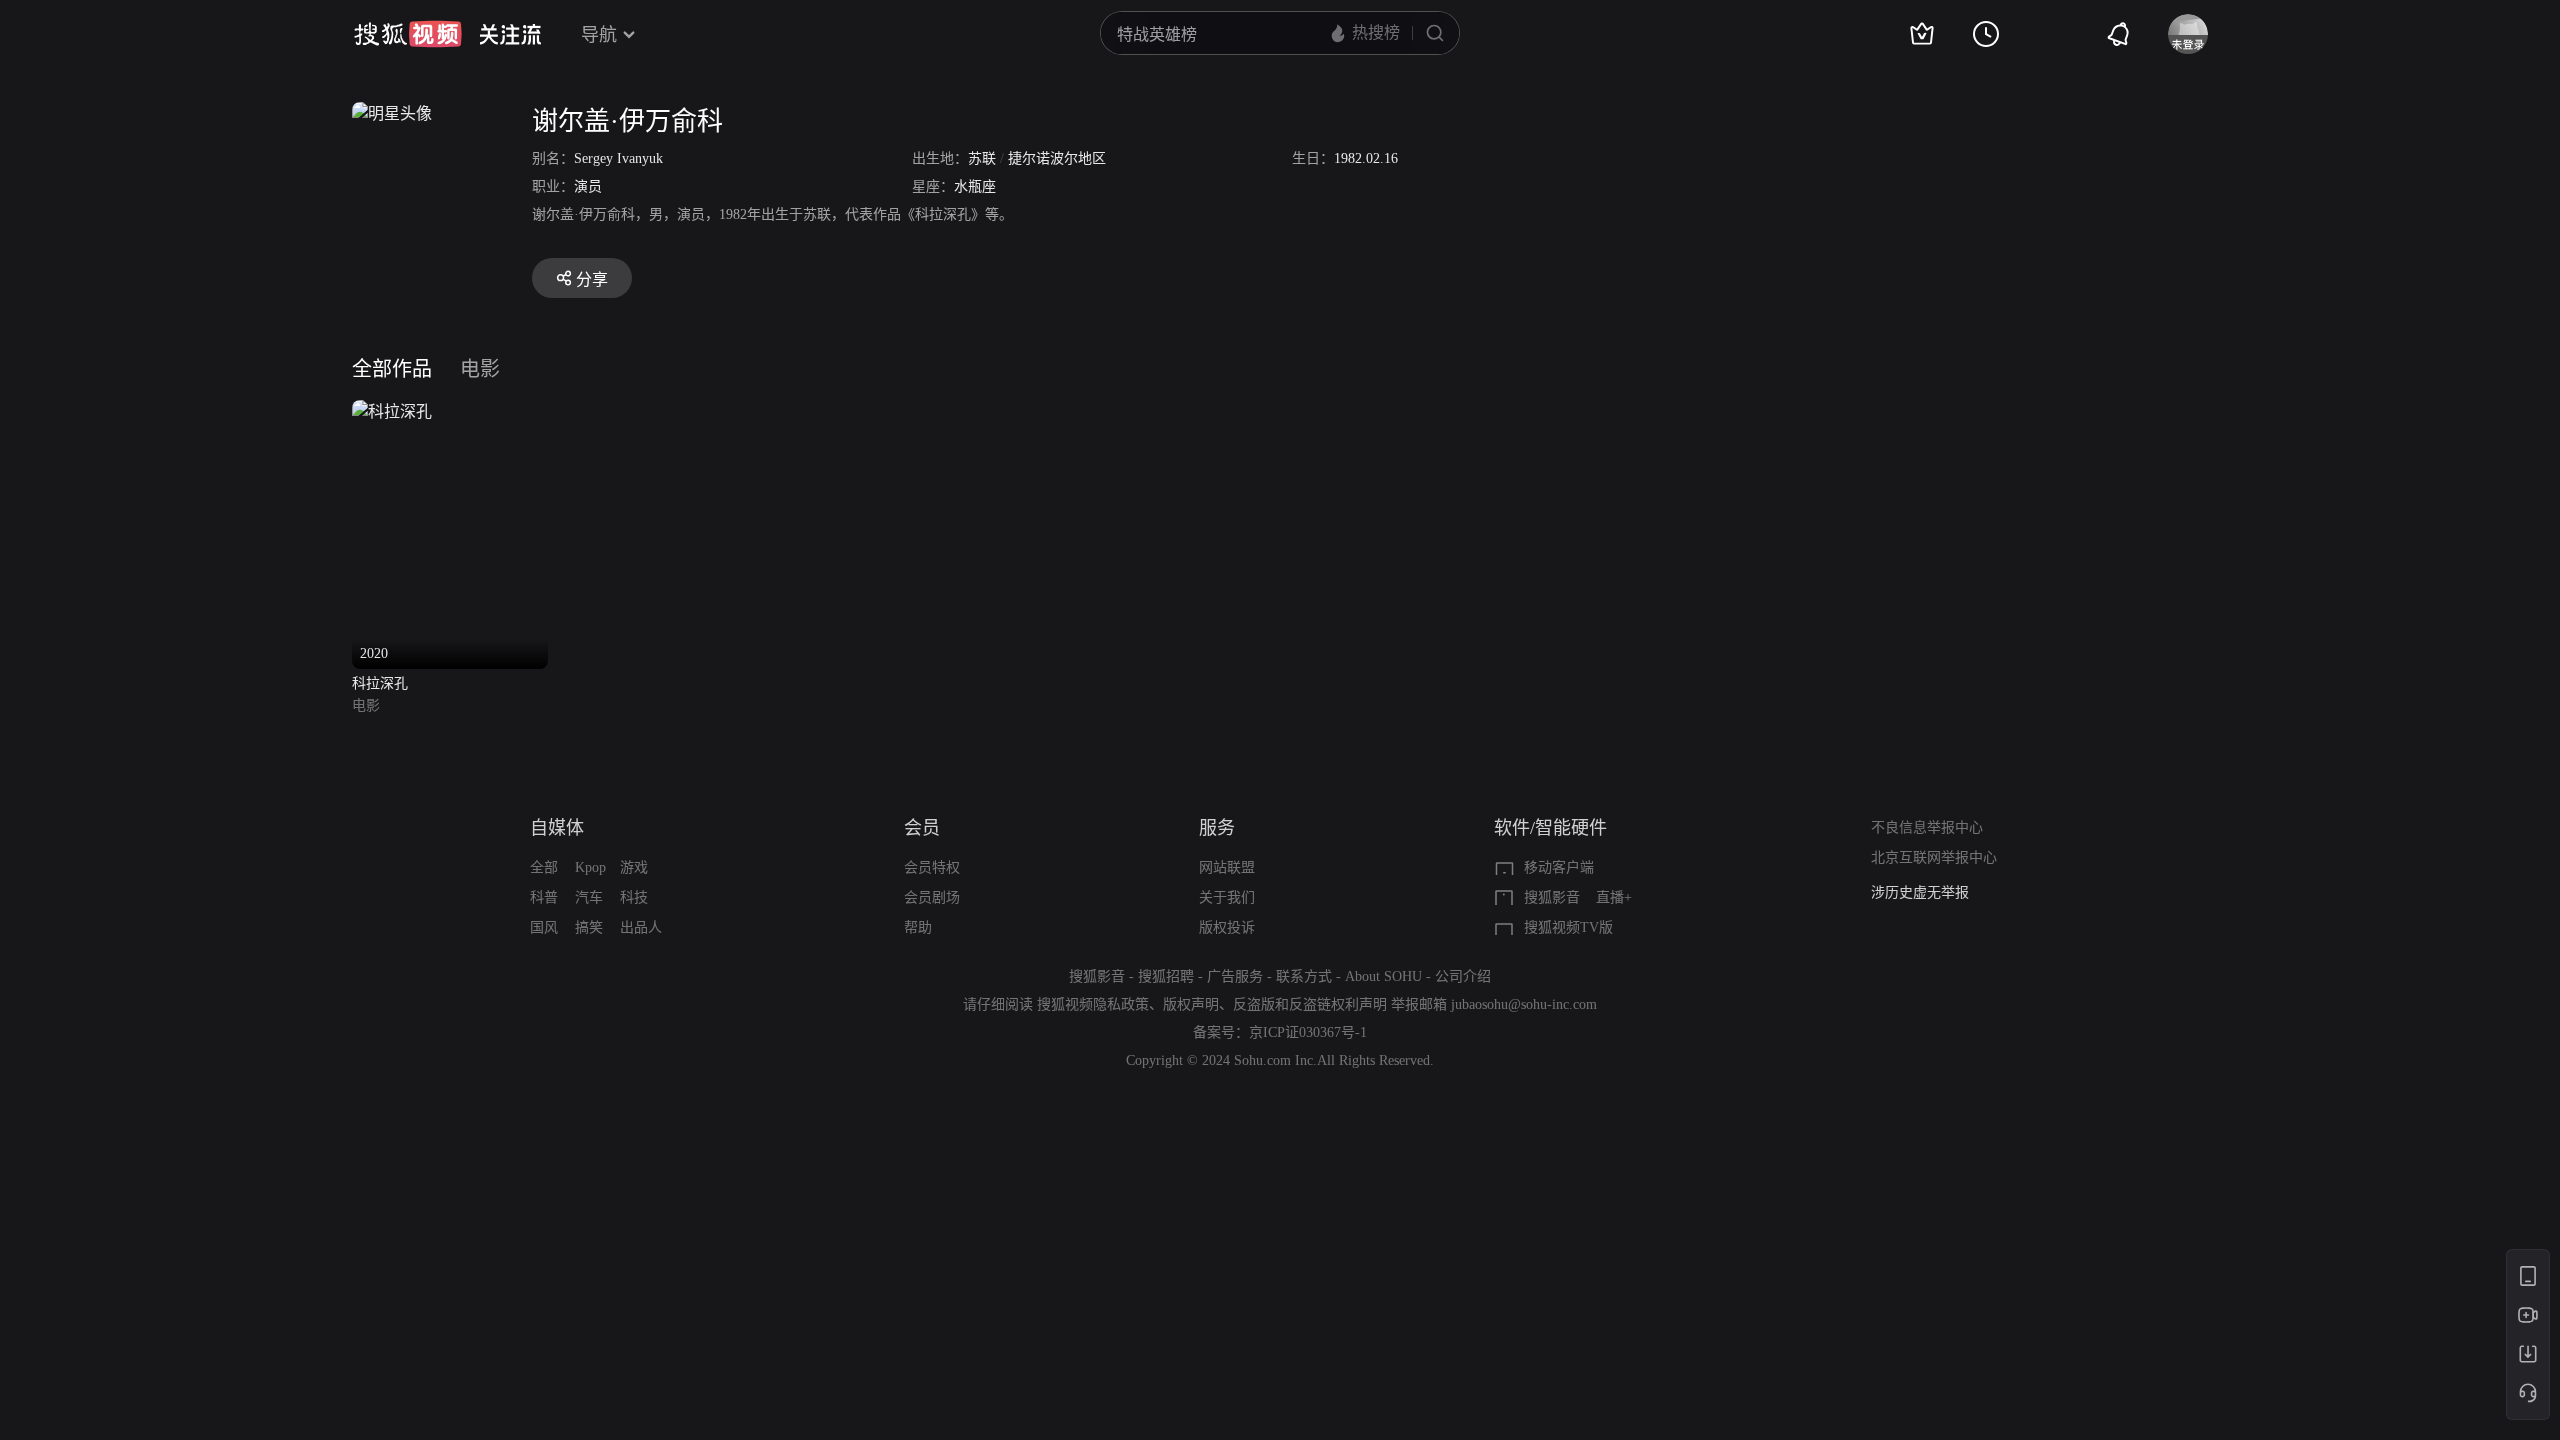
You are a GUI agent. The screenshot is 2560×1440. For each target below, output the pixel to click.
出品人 (641, 927)
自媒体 (557, 828)
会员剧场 (932, 897)
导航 (599, 35)
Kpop (590, 867)
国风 (544, 927)
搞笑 (589, 927)
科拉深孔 (380, 683)
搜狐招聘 (1166, 976)
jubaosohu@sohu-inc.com (1524, 1004)
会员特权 (932, 867)
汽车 (589, 897)
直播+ (1614, 897)
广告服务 (1235, 976)
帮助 (918, 927)
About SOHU (1383, 976)
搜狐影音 (1552, 897)
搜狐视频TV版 (1568, 927)
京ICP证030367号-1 (1308, 1032)
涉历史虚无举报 (1920, 892)
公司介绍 (1463, 976)
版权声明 (1191, 1004)
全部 (544, 867)
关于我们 (1227, 897)
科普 (544, 897)
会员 (922, 828)
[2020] (392, 411)
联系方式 (1304, 976)
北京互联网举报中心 (1934, 857)
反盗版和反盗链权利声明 (1310, 1004)
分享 (592, 279)
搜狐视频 (408, 34)
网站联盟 (1227, 867)
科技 (634, 897)
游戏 (634, 867)
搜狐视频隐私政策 (1093, 1004)
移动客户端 (1559, 867)
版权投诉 (1227, 927)
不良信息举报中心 (1927, 827)
